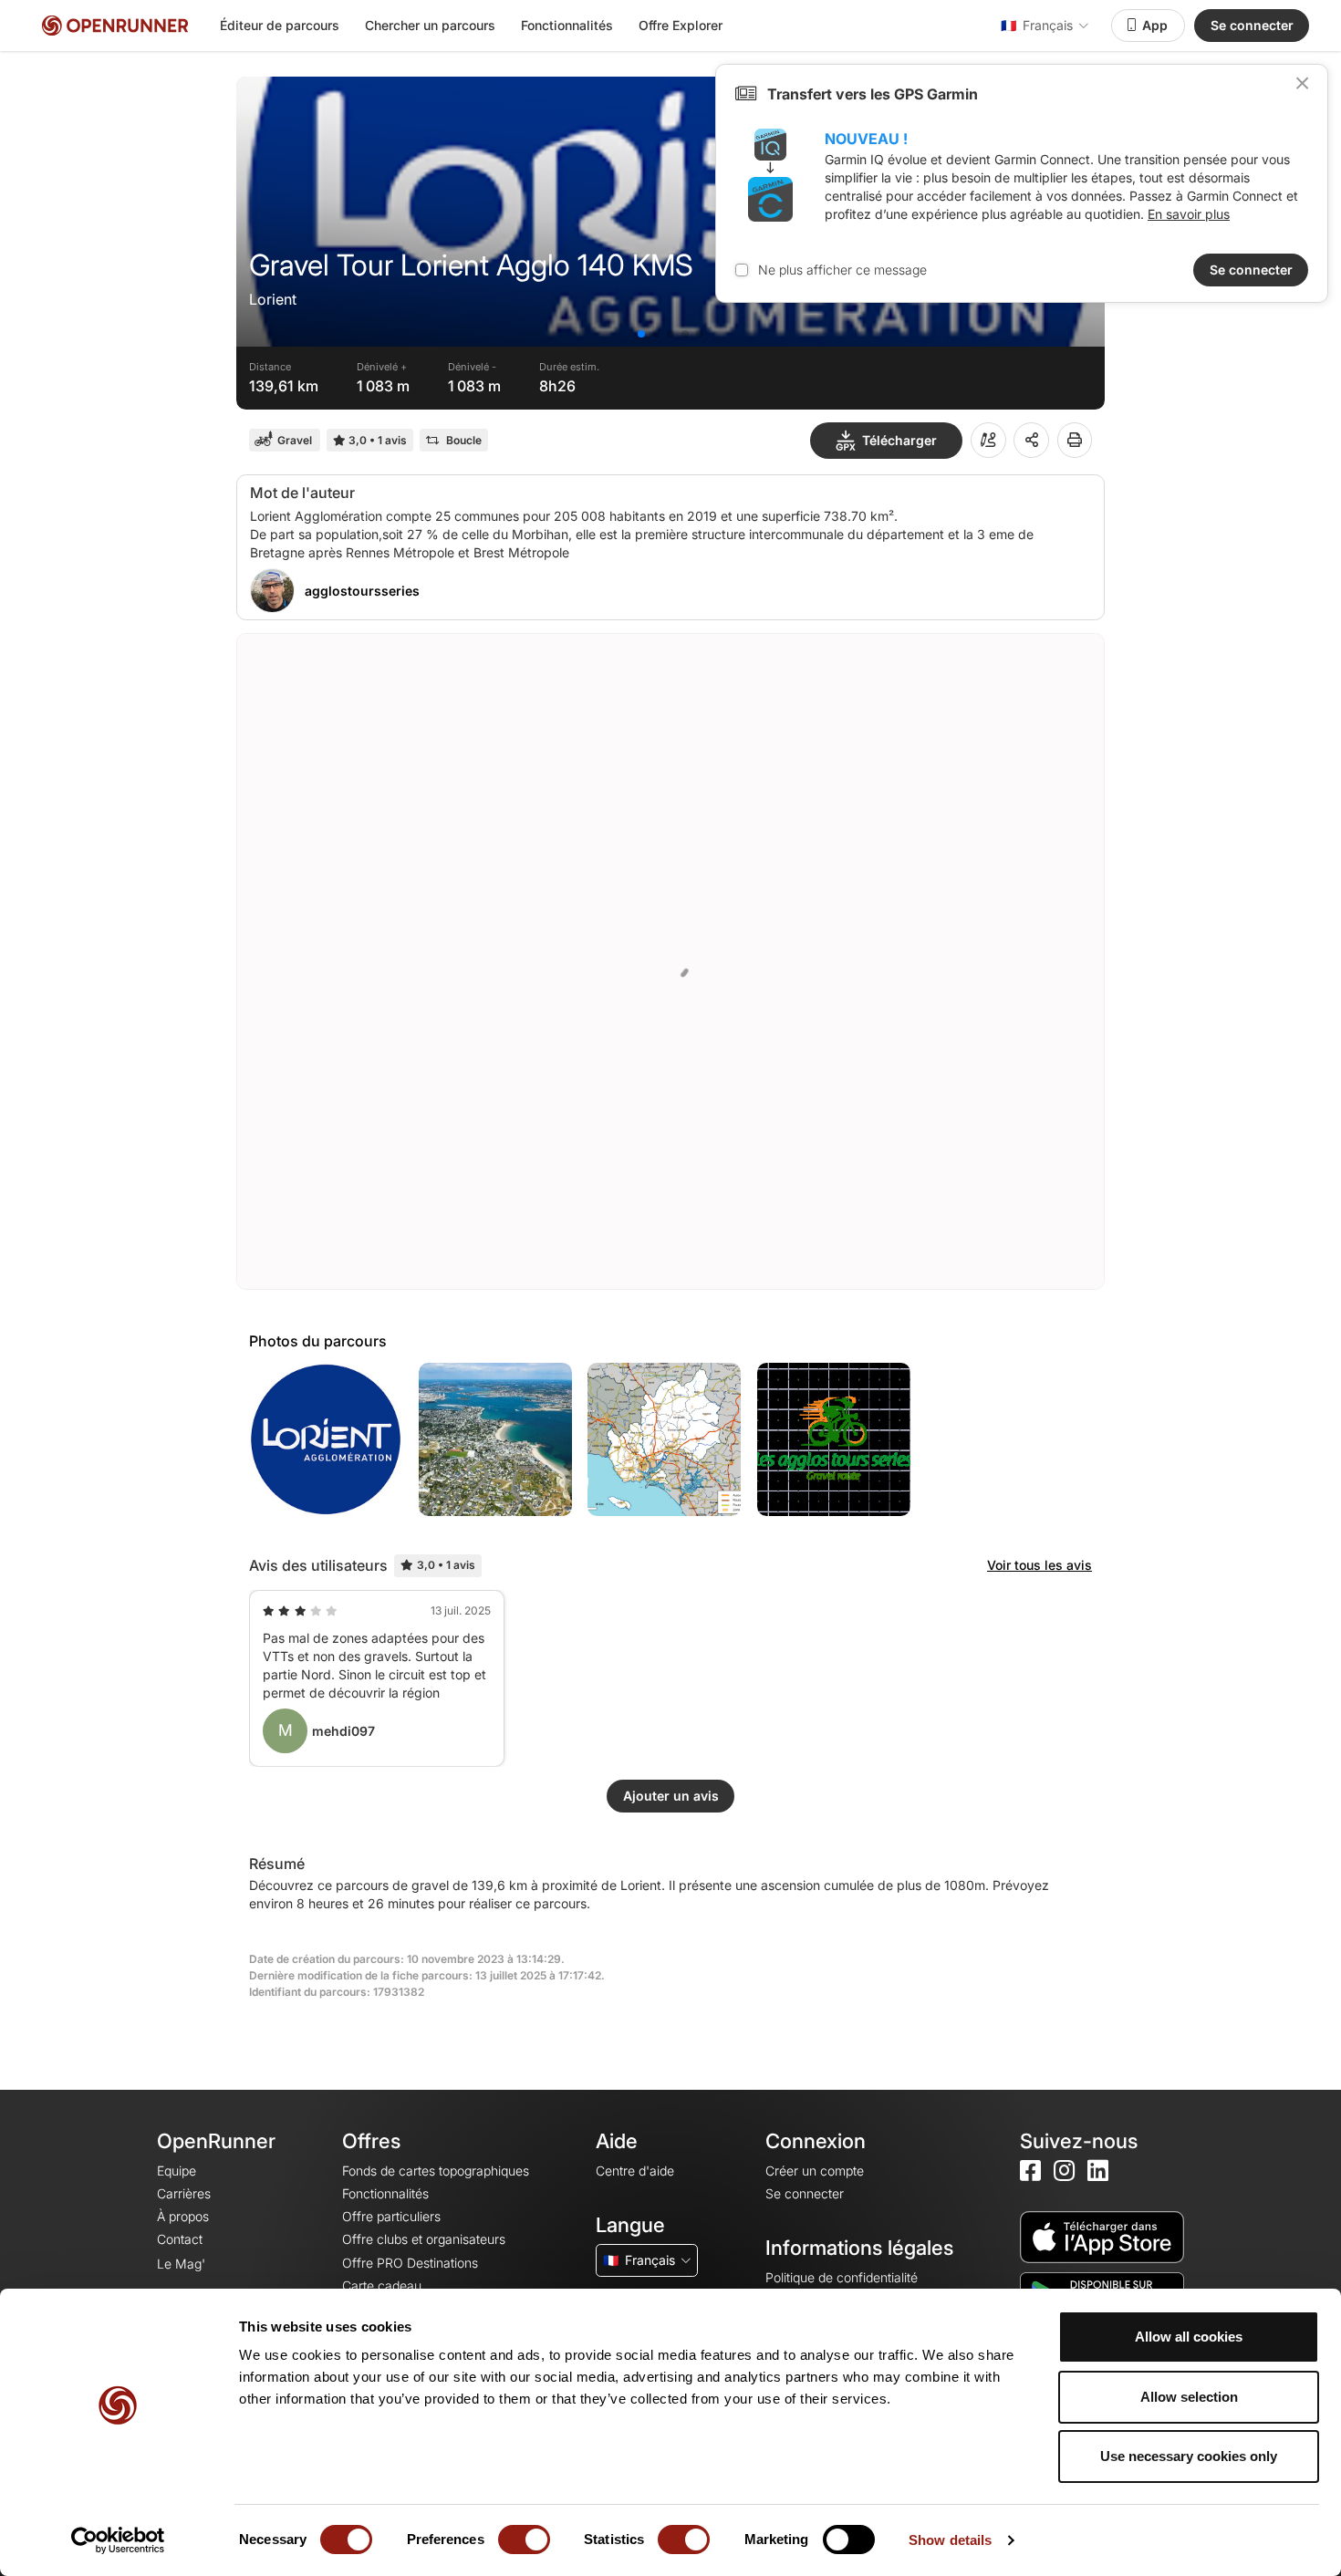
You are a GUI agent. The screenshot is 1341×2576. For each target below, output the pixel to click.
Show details (950, 2540)
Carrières (184, 2193)
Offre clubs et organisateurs (424, 2239)
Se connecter (1252, 25)
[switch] (524, 2540)
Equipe (177, 2171)
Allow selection (1189, 2397)
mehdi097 (343, 1731)
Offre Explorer (681, 25)
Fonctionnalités (567, 25)
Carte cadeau (382, 2285)
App (1155, 25)
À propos (183, 2216)
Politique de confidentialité (842, 2277)
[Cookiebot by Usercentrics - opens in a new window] (118, 2540)
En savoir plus (1189, 214)
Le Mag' (181, 2264)
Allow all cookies (1189, 2337)
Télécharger (899, 440)
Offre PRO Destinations (410, 2263)
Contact (180, 2239)
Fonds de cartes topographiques (436, 2171)
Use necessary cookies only (1189, 2456)
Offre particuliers (391, 2216)
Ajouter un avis (671, 1796)
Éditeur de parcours (280, 25)
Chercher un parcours (430, 25)
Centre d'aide (635, 2171)
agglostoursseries (362, 591)
